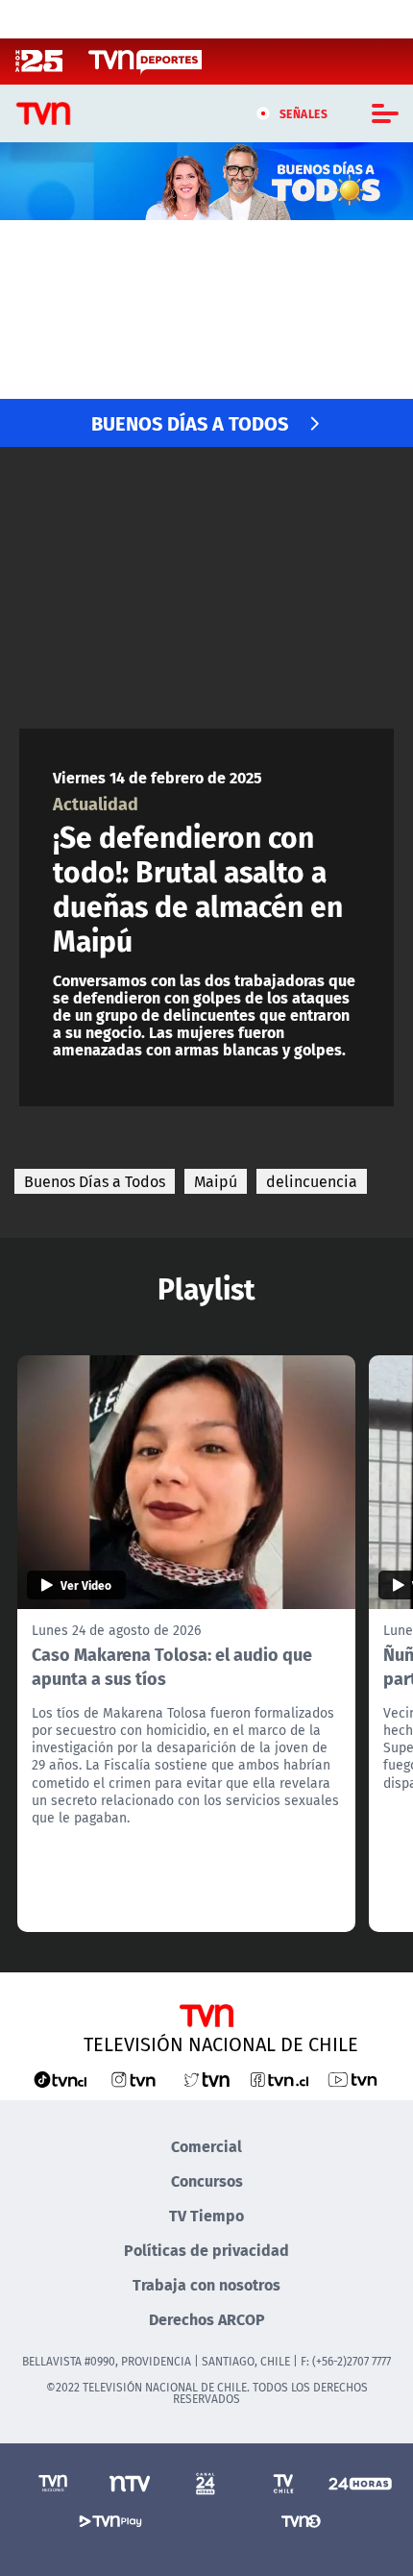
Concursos (207, 2180)
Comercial (206, 2146)
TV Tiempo (206, 2215)
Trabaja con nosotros (206, 2284)
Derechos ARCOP (207, 2319)
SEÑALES (304, 113)
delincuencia (312, 1181)
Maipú (216, 1181)
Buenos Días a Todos (95, 1181)
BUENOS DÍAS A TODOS (190, 422)
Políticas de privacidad (206, 2250)
